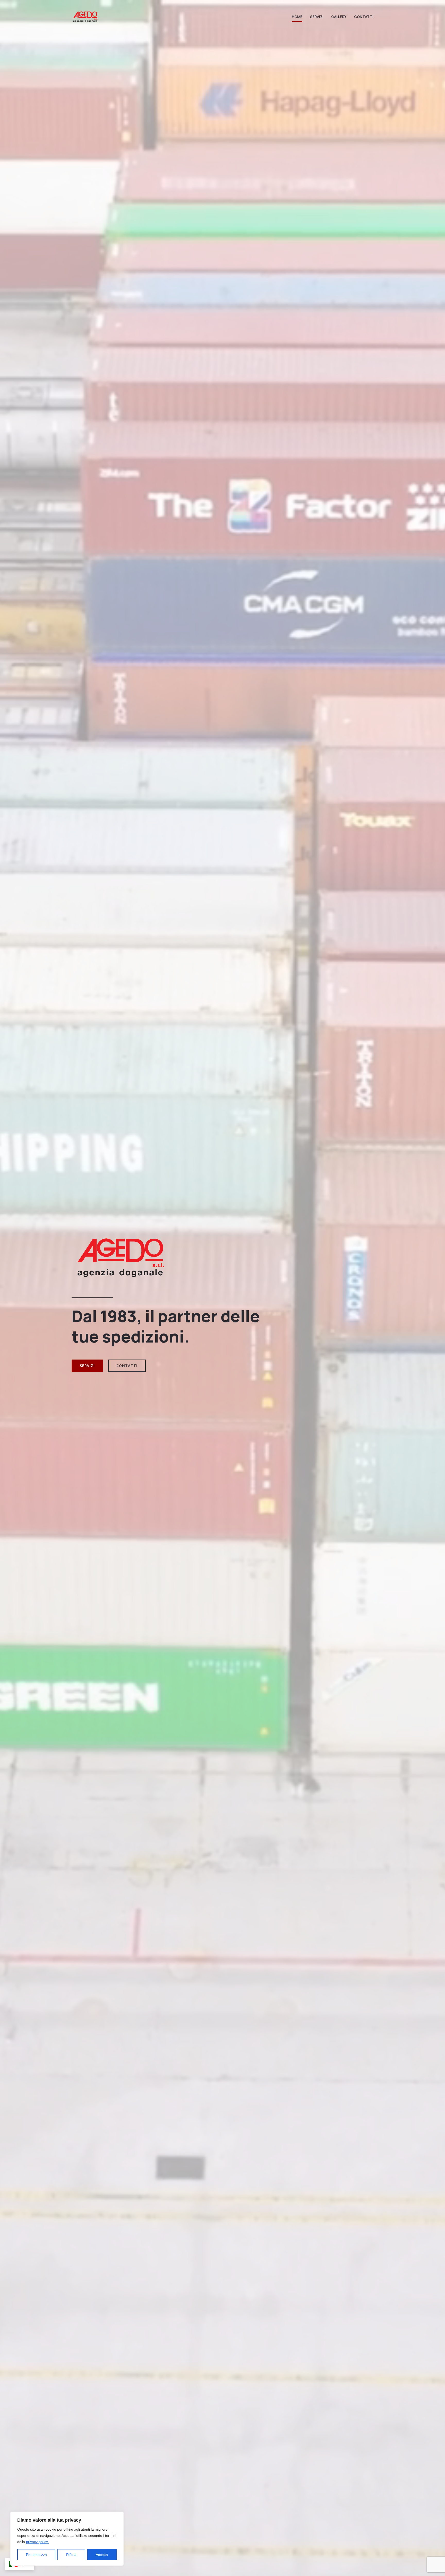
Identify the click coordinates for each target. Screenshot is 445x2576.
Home (297, 17)
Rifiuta (71, 2555)
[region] (67, 2539)
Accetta (102, 2555)
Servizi (317, 17)
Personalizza (36, 2555)
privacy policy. (37, 2542)
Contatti (364, 17)
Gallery (339, 17)
